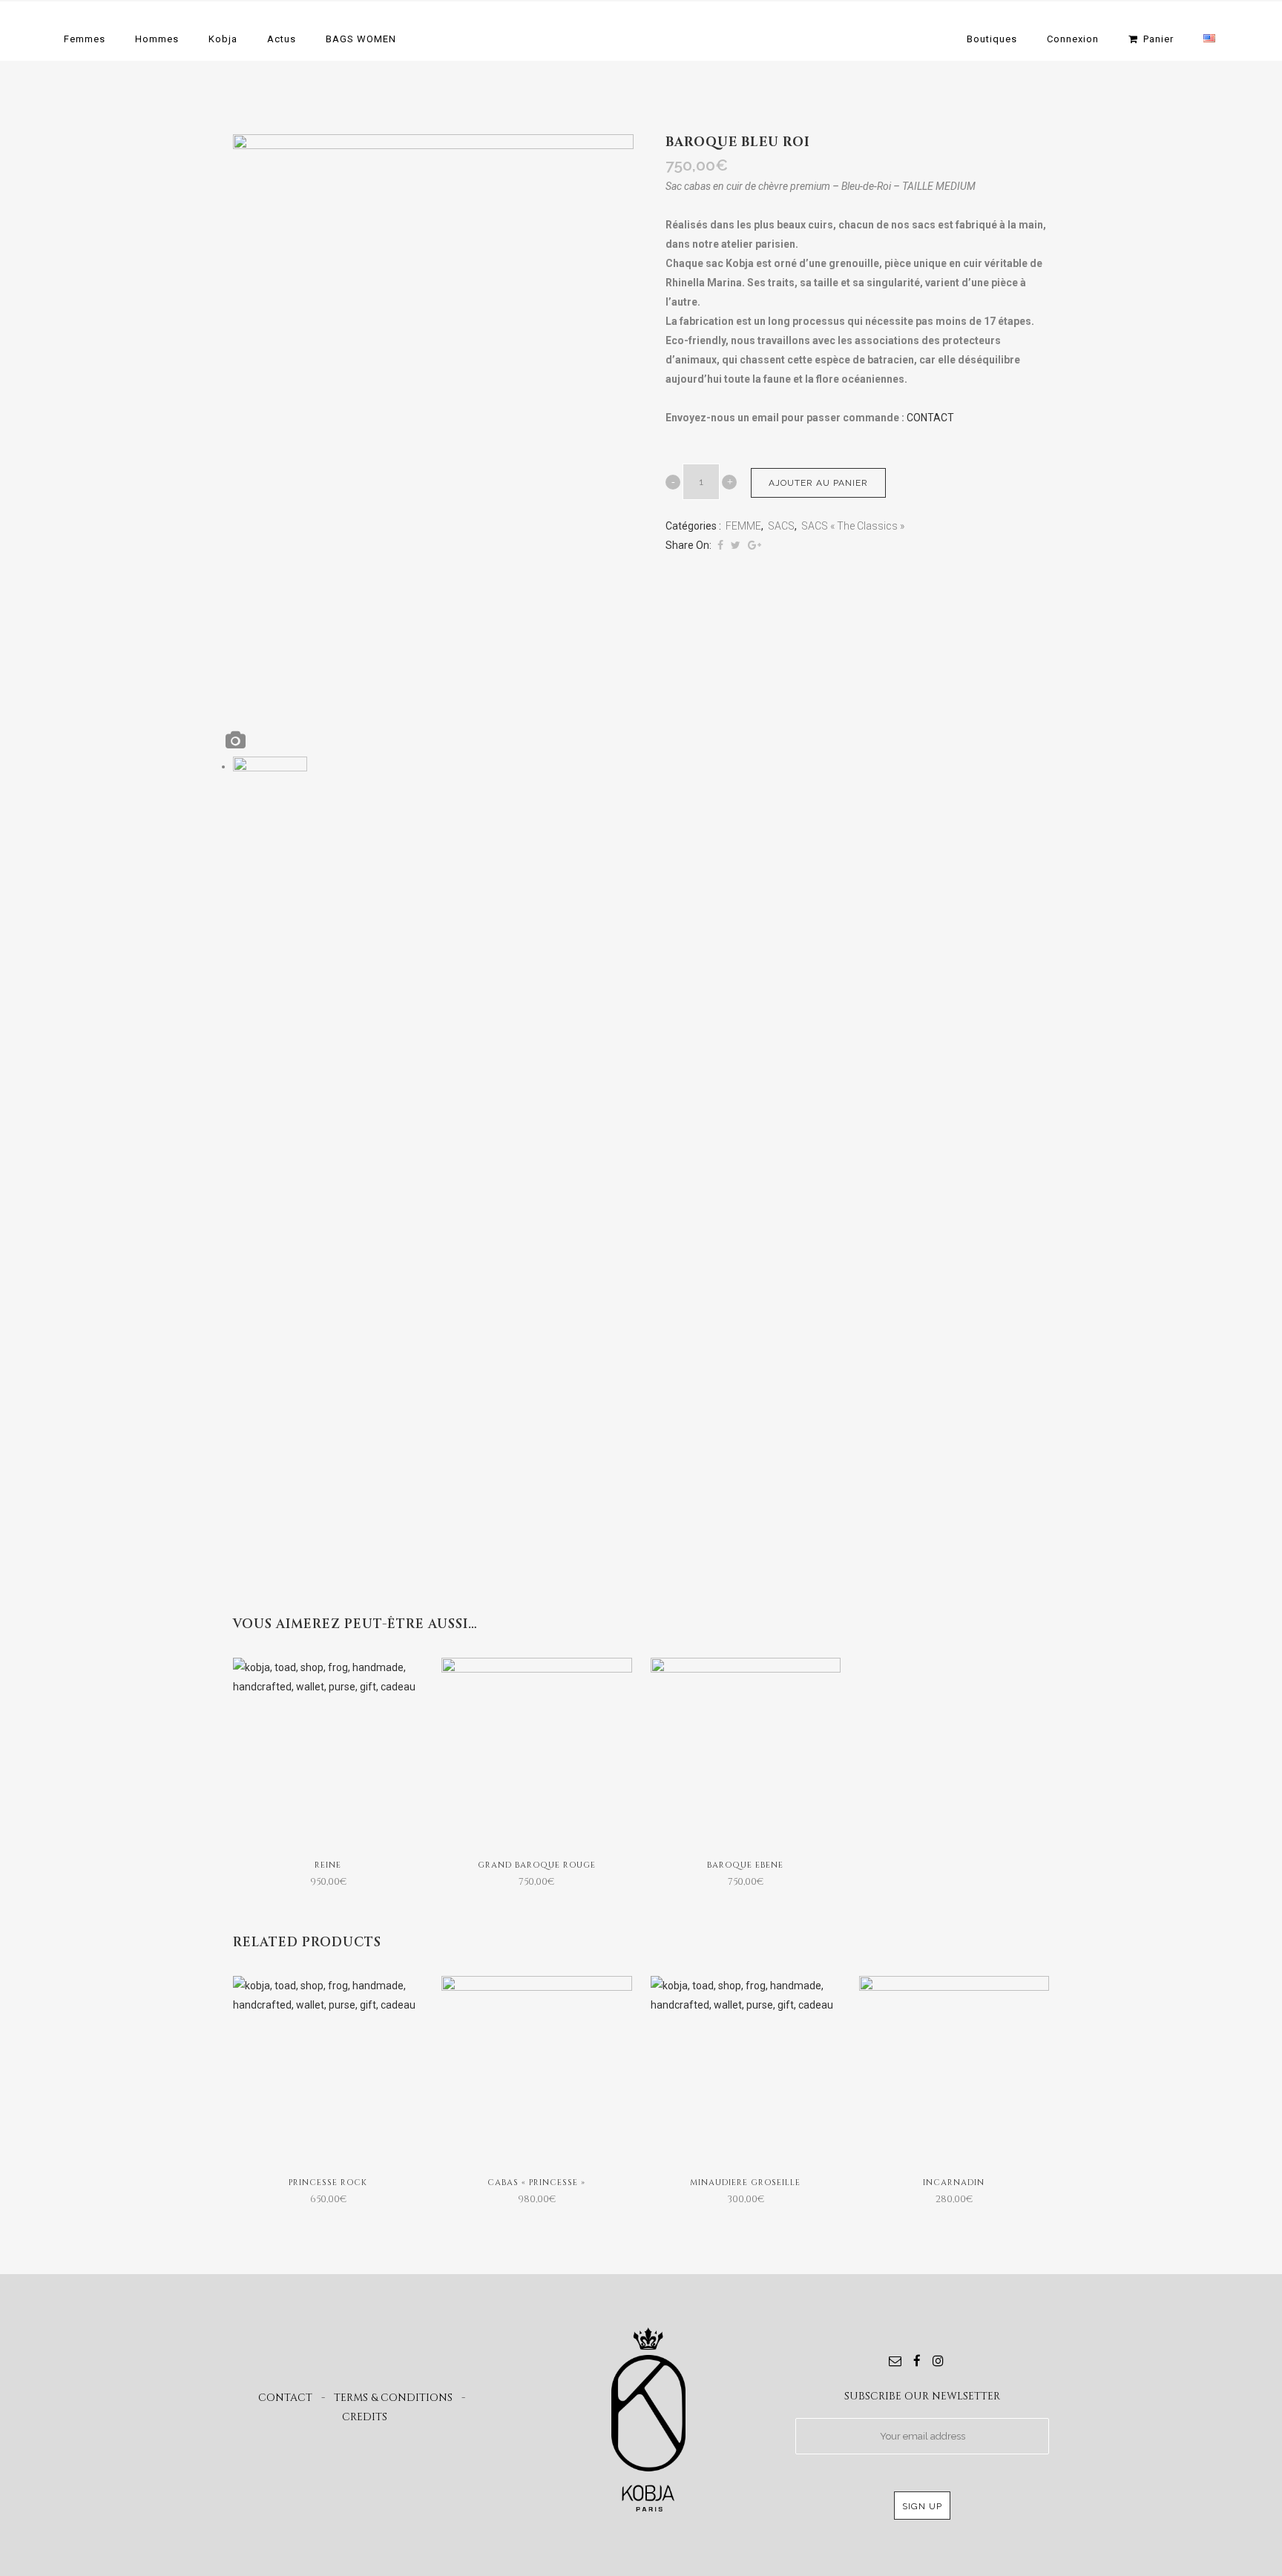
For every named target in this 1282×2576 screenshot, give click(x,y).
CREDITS (365, 2417)
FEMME (743, 526)
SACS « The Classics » (853, 526)
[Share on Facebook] (720, 545)
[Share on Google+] (755, 545)
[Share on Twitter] (736, 545)
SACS (781, 526)
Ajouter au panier (818, 483)
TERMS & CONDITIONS (393, 2398)
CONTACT (930, 418)
